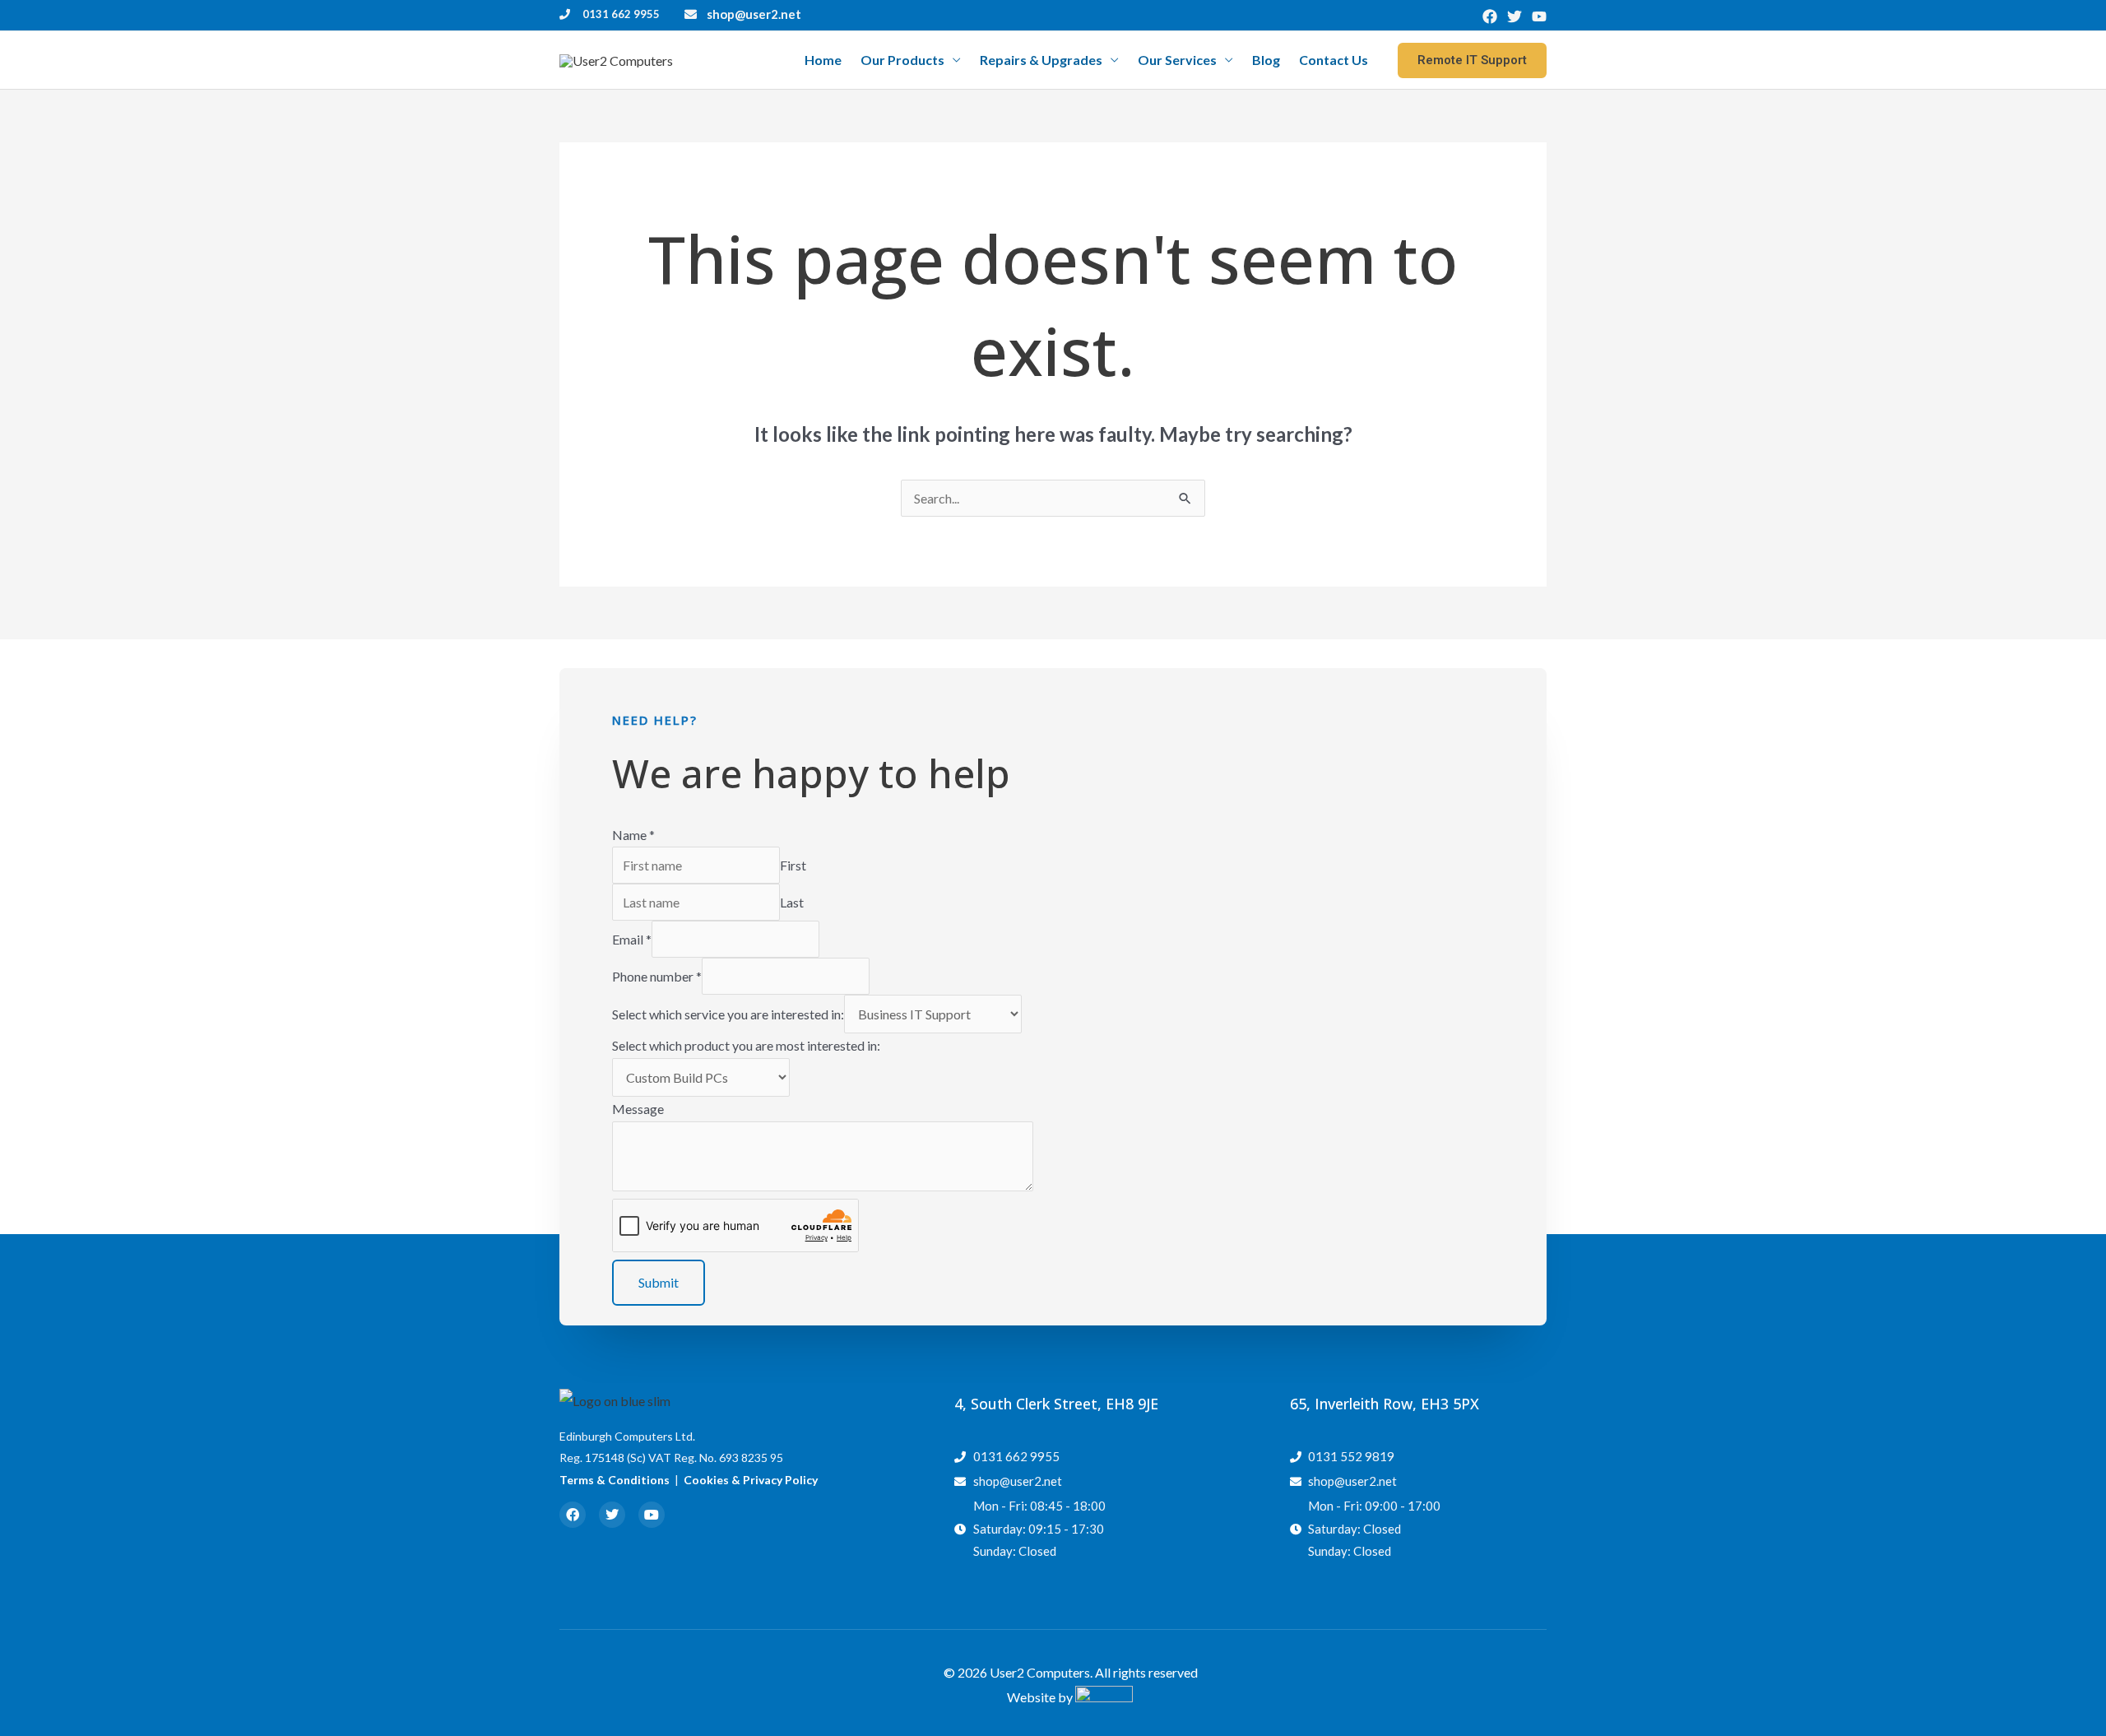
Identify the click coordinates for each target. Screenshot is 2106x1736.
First (793, 865)
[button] (1472, 60)
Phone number (657, 976)
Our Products (902, 60)
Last (792, 902)
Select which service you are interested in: (728, 1014)
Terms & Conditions (615, 1480)
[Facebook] (1490, 16)
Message (638, 1109)
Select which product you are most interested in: (746, 1045)
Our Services (1177, 60)
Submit (659, 1282)
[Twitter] (1515, 16)
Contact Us (1334, 60)
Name (633, 835)
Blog (1266, 60)
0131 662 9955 (621, 14)
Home (823, 60)
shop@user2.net (754, 14)
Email (632, 939)
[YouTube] (1539, 16)
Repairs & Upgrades (1041, 60)
